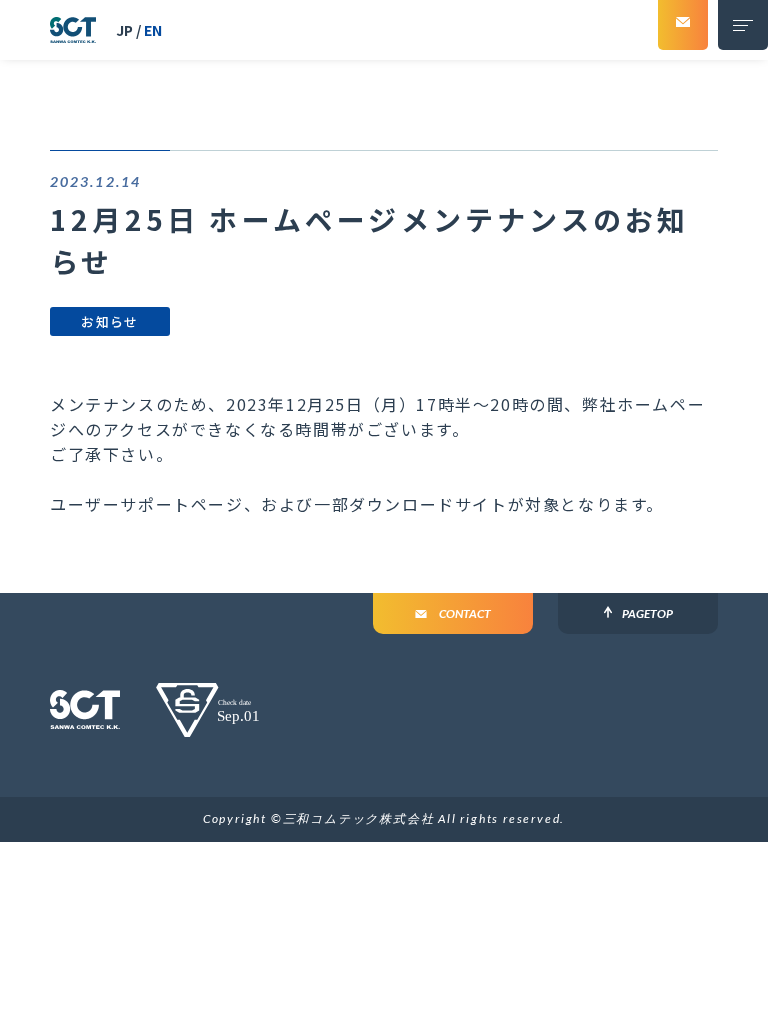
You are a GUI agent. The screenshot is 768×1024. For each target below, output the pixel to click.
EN (153, 30)
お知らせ (109, 321)
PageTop (647, 613)
